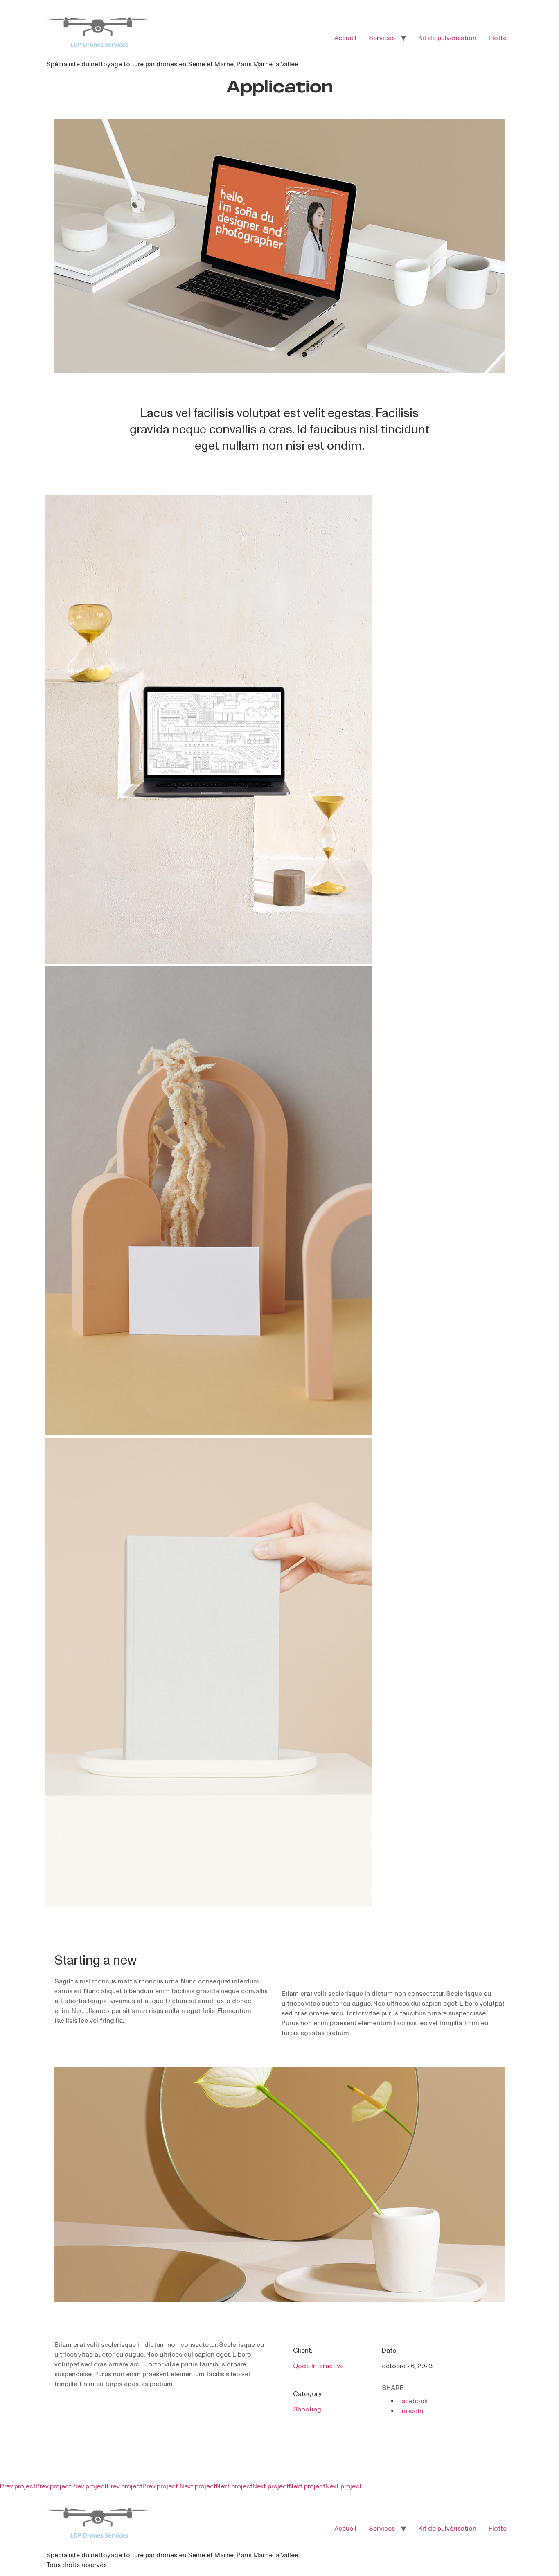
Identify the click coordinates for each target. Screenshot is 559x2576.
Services (382, 38)
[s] (209, 961)
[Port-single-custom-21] (279, 2300)
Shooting (307, 2409)
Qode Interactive (318, 2366)
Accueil (345, 38)
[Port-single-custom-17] (279, 371)
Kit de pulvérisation (447, 38)
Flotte (498, 38)
